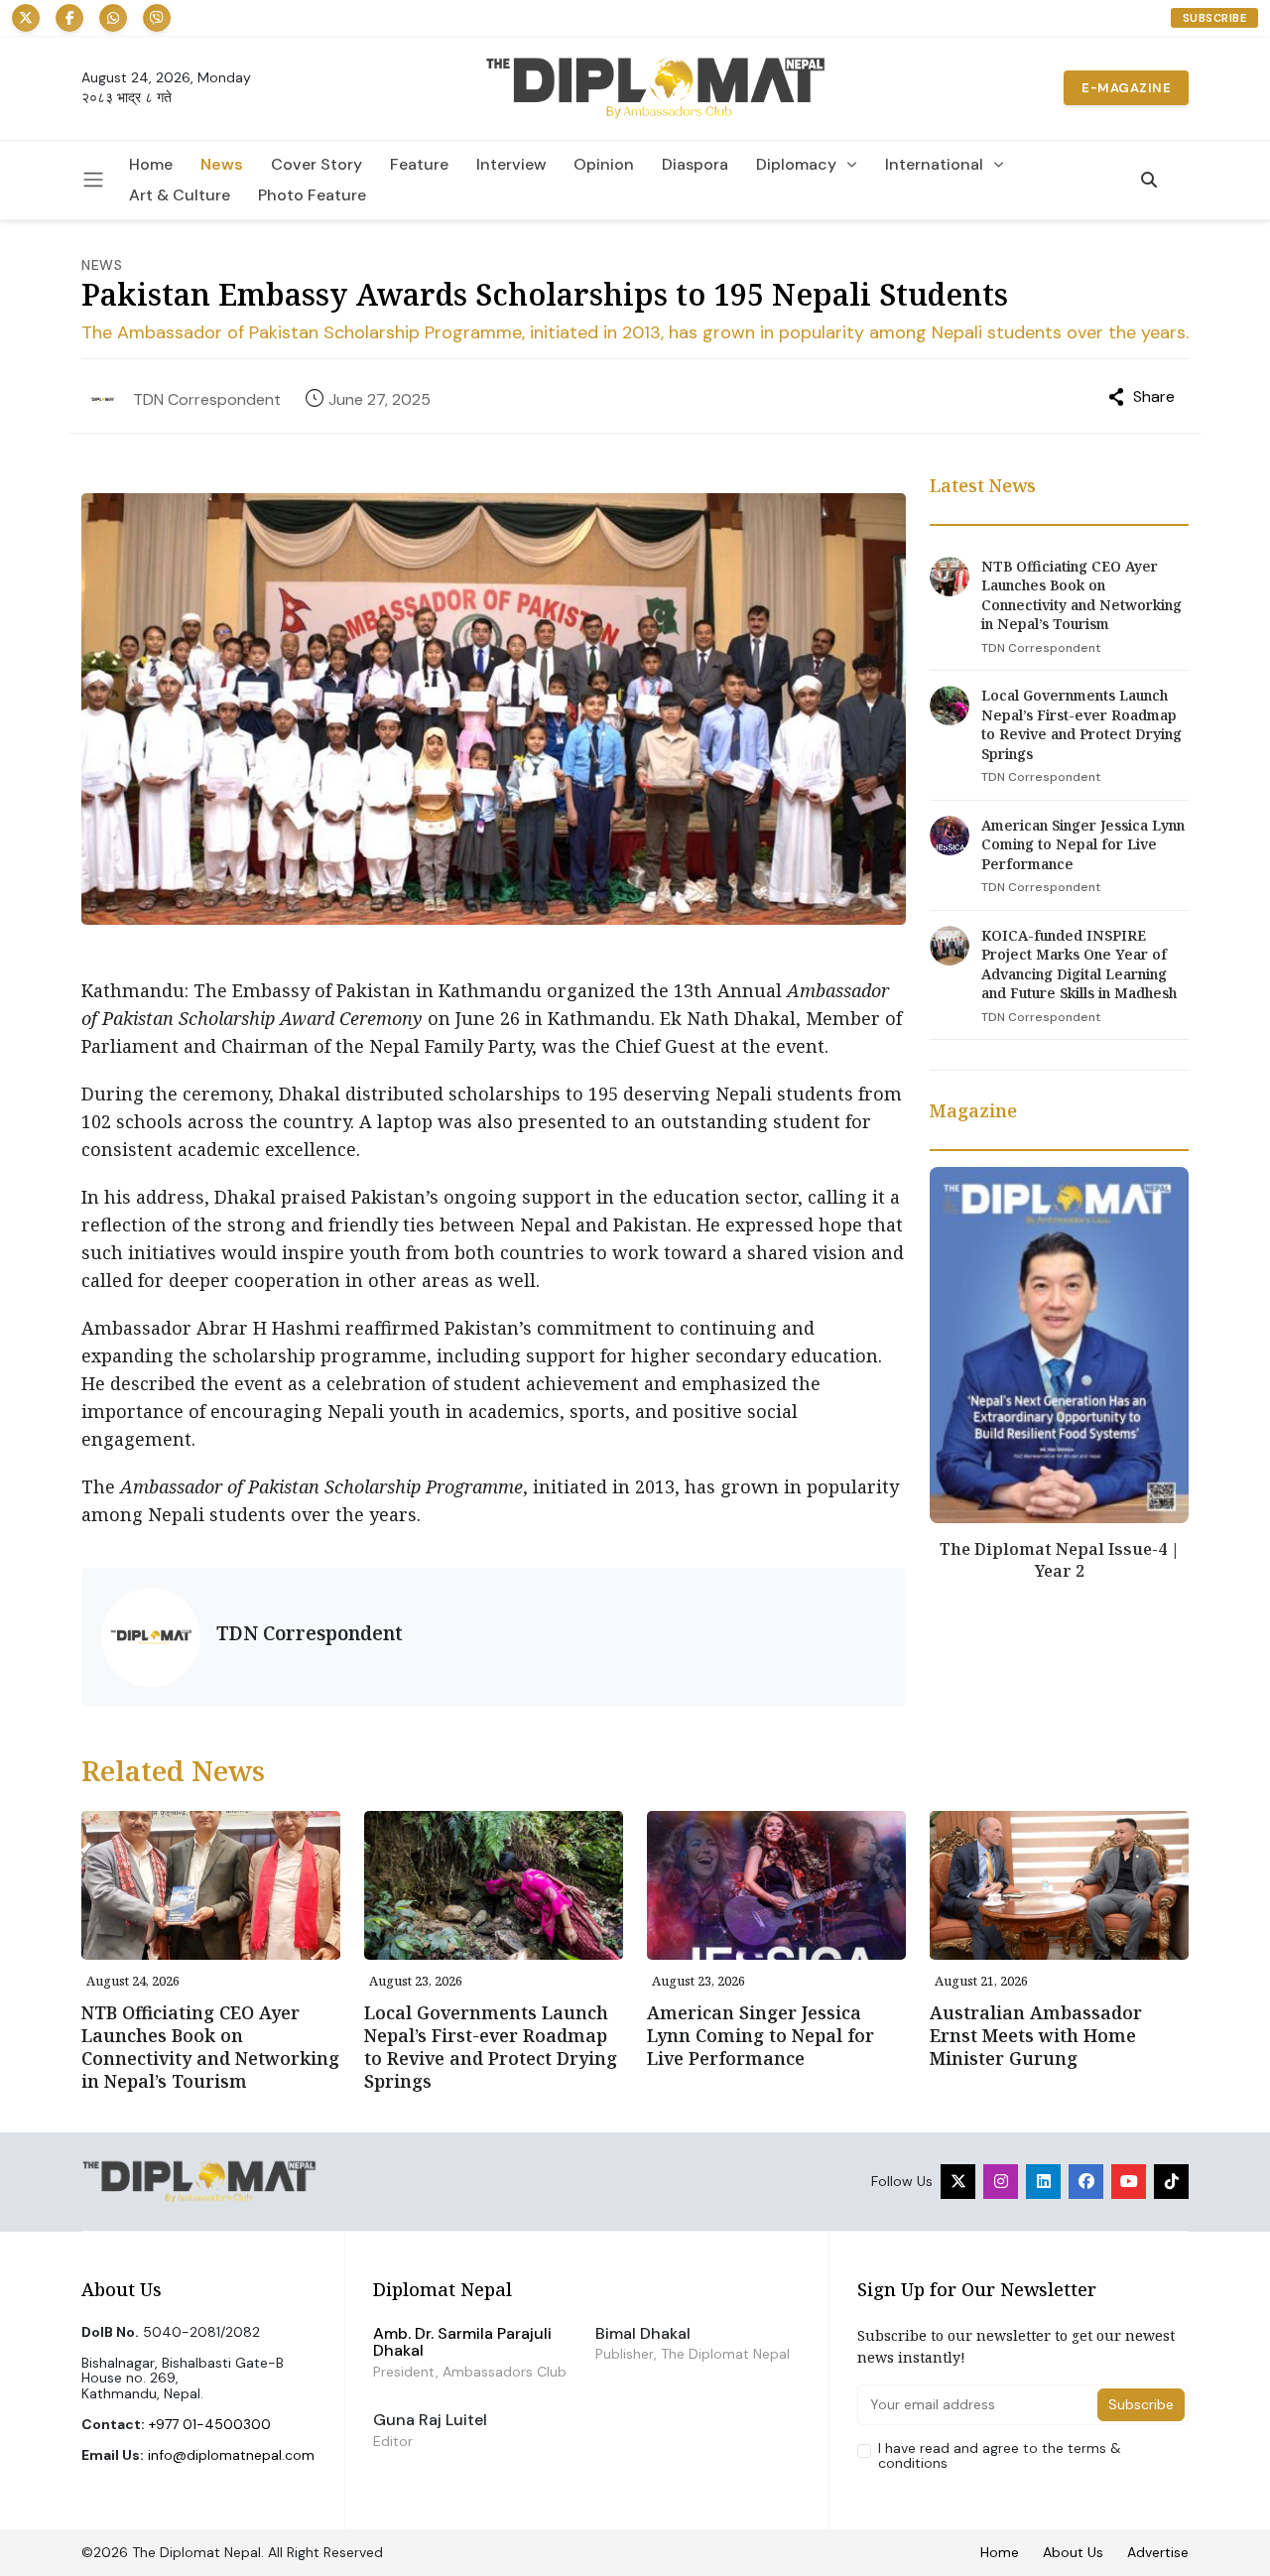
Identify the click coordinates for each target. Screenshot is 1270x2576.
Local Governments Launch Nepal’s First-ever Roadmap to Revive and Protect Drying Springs (1081, 724)
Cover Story (317, 165)
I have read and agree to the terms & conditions (1000, 2456)
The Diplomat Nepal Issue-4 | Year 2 (1060, 1560)
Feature (419, 165)
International (934, 165)
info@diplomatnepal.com (231, 2455)
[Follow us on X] (26, 18)
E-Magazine (1126, 88)
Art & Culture (180, 195)
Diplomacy (796, 165)
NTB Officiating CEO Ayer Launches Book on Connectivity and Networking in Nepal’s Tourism (1081, 595)
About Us (1073, 2552)
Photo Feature (312, 195)
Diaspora (695, 165)
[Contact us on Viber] (157, 18)
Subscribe (1215, 18)
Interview (511, 165)
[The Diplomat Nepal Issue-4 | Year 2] (1059, 1344)
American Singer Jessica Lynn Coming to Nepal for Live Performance (1083, 844)
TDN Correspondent (207, 400)
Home (151, 165)
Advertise (1158, 2552)
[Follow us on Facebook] (69, 18)
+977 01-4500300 (210, 2424)
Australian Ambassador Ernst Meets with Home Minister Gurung (1036, 2035)
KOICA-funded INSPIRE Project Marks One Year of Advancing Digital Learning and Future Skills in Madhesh (1079, 965)
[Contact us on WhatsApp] (113, 18)
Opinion (604, 165)
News (222, 165)
